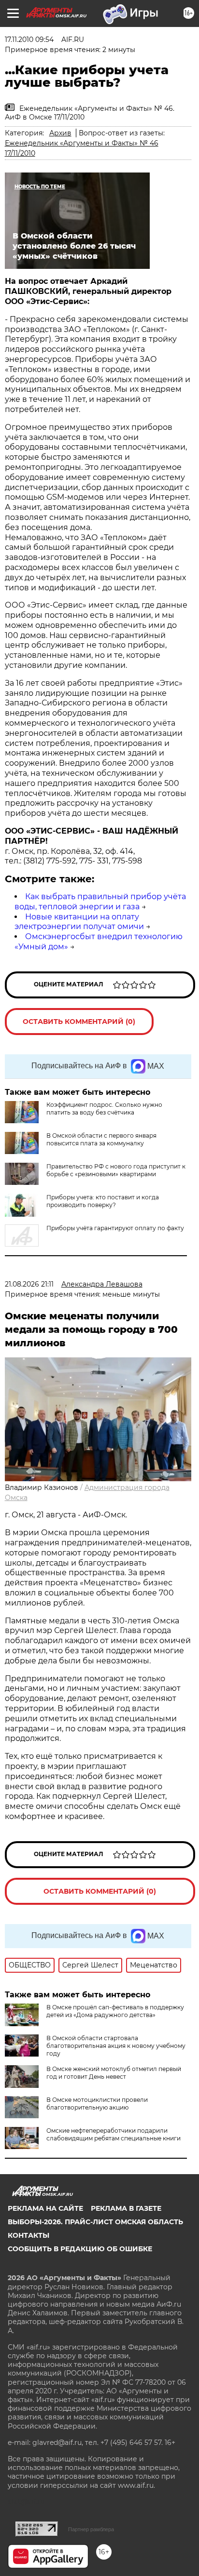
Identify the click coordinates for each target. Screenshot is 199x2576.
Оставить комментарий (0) (79, 1022)
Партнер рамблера (91, 2529)
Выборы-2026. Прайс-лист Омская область (95, 2222)
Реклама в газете (126, 2208)
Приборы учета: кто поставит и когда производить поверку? (103, 1201)
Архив (60, 133)
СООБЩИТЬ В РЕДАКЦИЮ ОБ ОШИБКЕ (80, 2249)
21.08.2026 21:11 (29, 1284)
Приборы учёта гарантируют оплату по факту (115, 1228)
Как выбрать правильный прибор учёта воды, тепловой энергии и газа (100, 902)
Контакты (28, 2235)
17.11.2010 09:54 (29, 40)
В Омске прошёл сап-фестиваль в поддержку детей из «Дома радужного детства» (115, 2011)
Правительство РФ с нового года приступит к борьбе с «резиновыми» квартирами (116, 1170)
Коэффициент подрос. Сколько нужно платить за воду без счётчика (104, 1109)
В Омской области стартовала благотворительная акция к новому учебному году (116, 2046)
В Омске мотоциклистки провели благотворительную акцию (97, 2104)
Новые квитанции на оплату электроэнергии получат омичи (79, 922)
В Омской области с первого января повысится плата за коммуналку (101, 1139)
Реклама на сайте (45, 2208)
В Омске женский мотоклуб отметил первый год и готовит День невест (114, 2073)
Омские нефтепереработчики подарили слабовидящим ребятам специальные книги (114, 2134)
